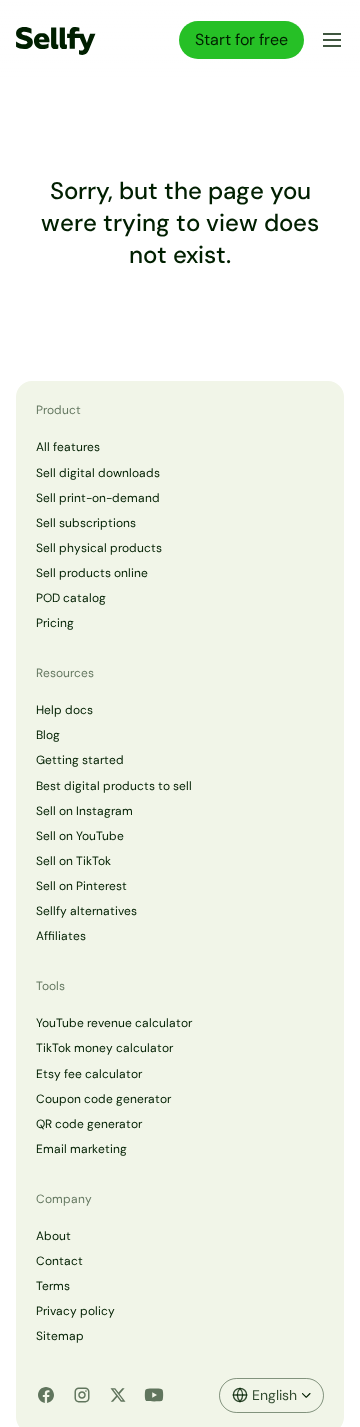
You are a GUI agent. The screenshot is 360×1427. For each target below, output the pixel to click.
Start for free (241, 39)
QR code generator (89, 1124)
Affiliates (61, 936)
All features (68, 447)
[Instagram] (82, 1395)
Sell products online (92, 573)
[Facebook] (46, 1395)
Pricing (55, 623)
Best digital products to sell (114, 786)
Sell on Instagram (84, 811)
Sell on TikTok (73, 861)
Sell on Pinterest (81, 886)
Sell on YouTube (80, 836)
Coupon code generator (103, 1099)
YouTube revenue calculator (114, 1023)
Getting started (80, 760)
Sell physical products (99, 548)
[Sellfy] (56, 40)
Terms (53, 1286)
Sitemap (60, 1336)
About (53, 1236)
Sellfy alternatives (86, 911)
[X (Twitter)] (118, 1395)
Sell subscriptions (86, 523)
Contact (59, 1261)
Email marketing (81, 1149)
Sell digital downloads (98, 473)
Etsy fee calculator (89, 1074)
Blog (48, 735)
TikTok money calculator (104, 1048)
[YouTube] (154, 1395)
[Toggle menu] (328, 40)
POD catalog (71, 598)
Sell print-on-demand (98, 498)
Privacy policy (75, 1311)
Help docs (64, 710)
